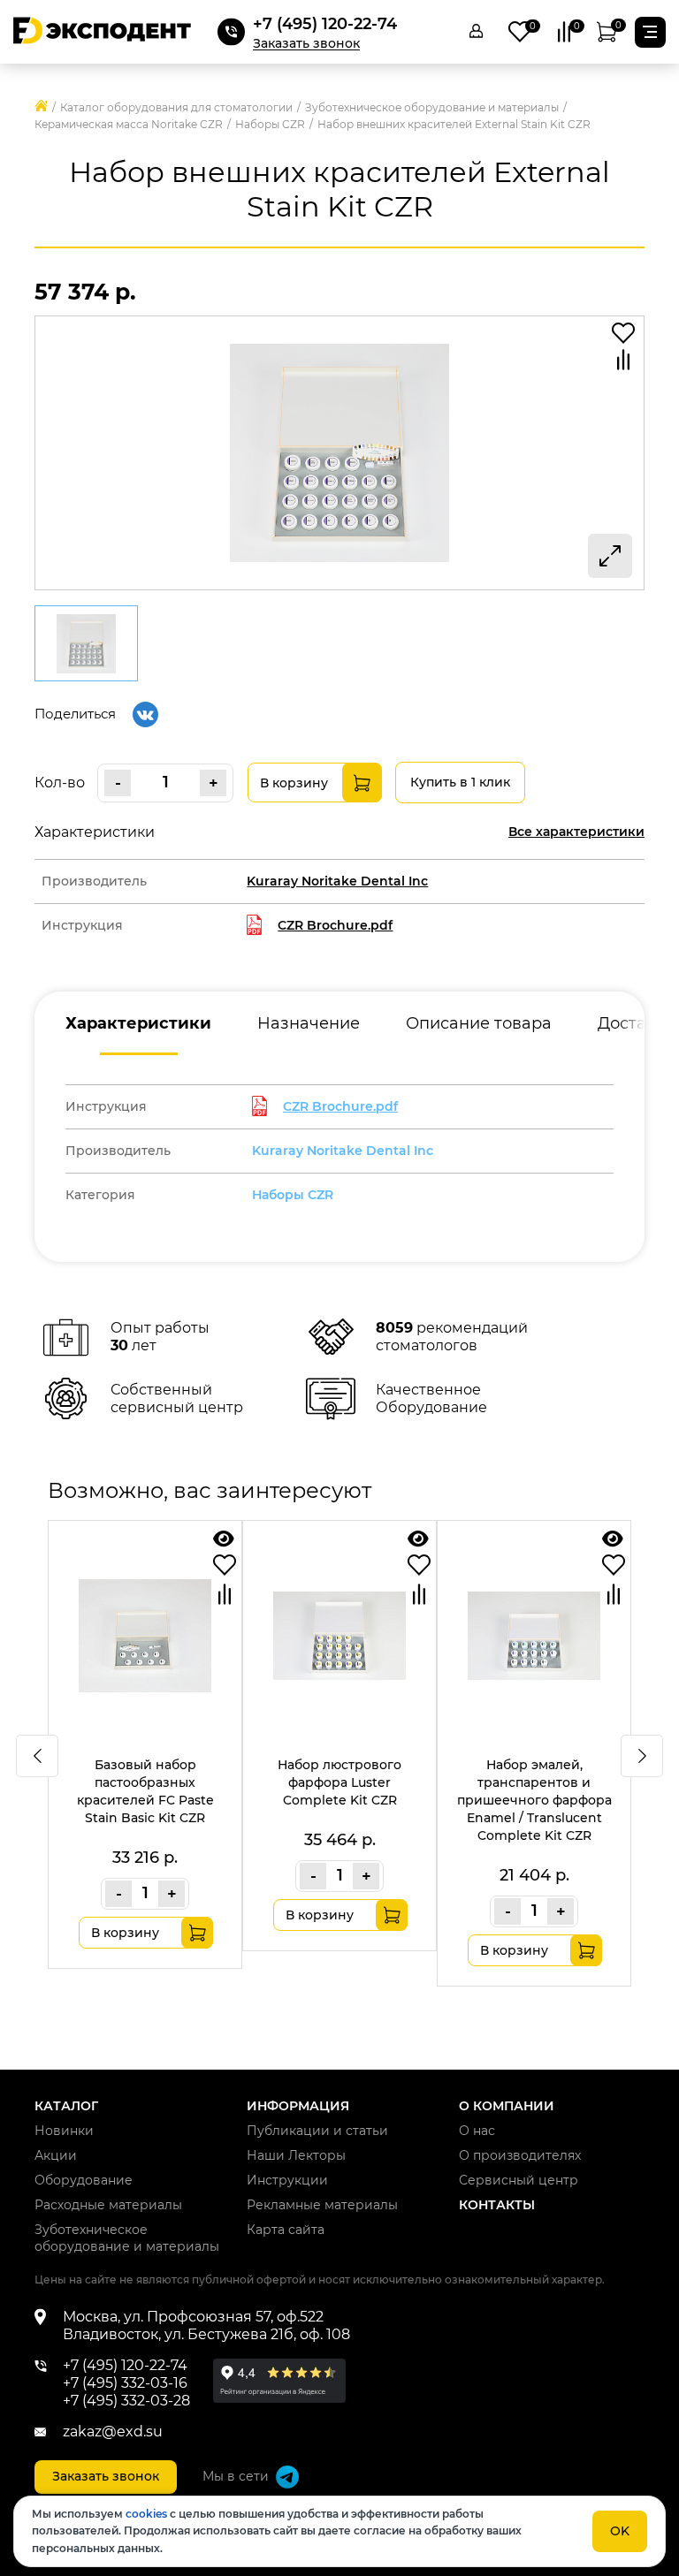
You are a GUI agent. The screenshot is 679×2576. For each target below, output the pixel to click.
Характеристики (138, 1023)
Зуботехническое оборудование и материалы (127, 2238)
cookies (146, 2514)
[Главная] (41, 107)
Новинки (64, 2131)
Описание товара (479, 1023)
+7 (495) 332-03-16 (125, 2383)
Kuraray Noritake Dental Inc (343, 1151)
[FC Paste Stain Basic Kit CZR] (224, 1539)
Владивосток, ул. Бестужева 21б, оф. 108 (206, 2334)
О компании (507, 2106)
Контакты (497, 2205)
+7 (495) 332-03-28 (126, 2401)
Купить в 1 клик (460, 782)
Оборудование (84, 2180)
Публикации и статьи (317, 2131)
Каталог (66, 2106)
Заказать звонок (306, 44)
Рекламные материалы (322, 2205)
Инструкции (287, 2180)
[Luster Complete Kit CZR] (418, 1539)
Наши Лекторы (296, 2155)
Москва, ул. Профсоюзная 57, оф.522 (193, 2317)
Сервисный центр (519, 2180)
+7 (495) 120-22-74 (325, 24)
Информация (298, 2106)
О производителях (520, 2155)
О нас (477, 2131)
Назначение (309, 1023)
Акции (56, 2155)
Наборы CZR (293, 1195)
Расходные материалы (108, 2205)
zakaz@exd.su (113, 2432)
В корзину (294, 783)
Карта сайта (286, 2230)
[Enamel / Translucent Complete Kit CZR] (613, 1539)
